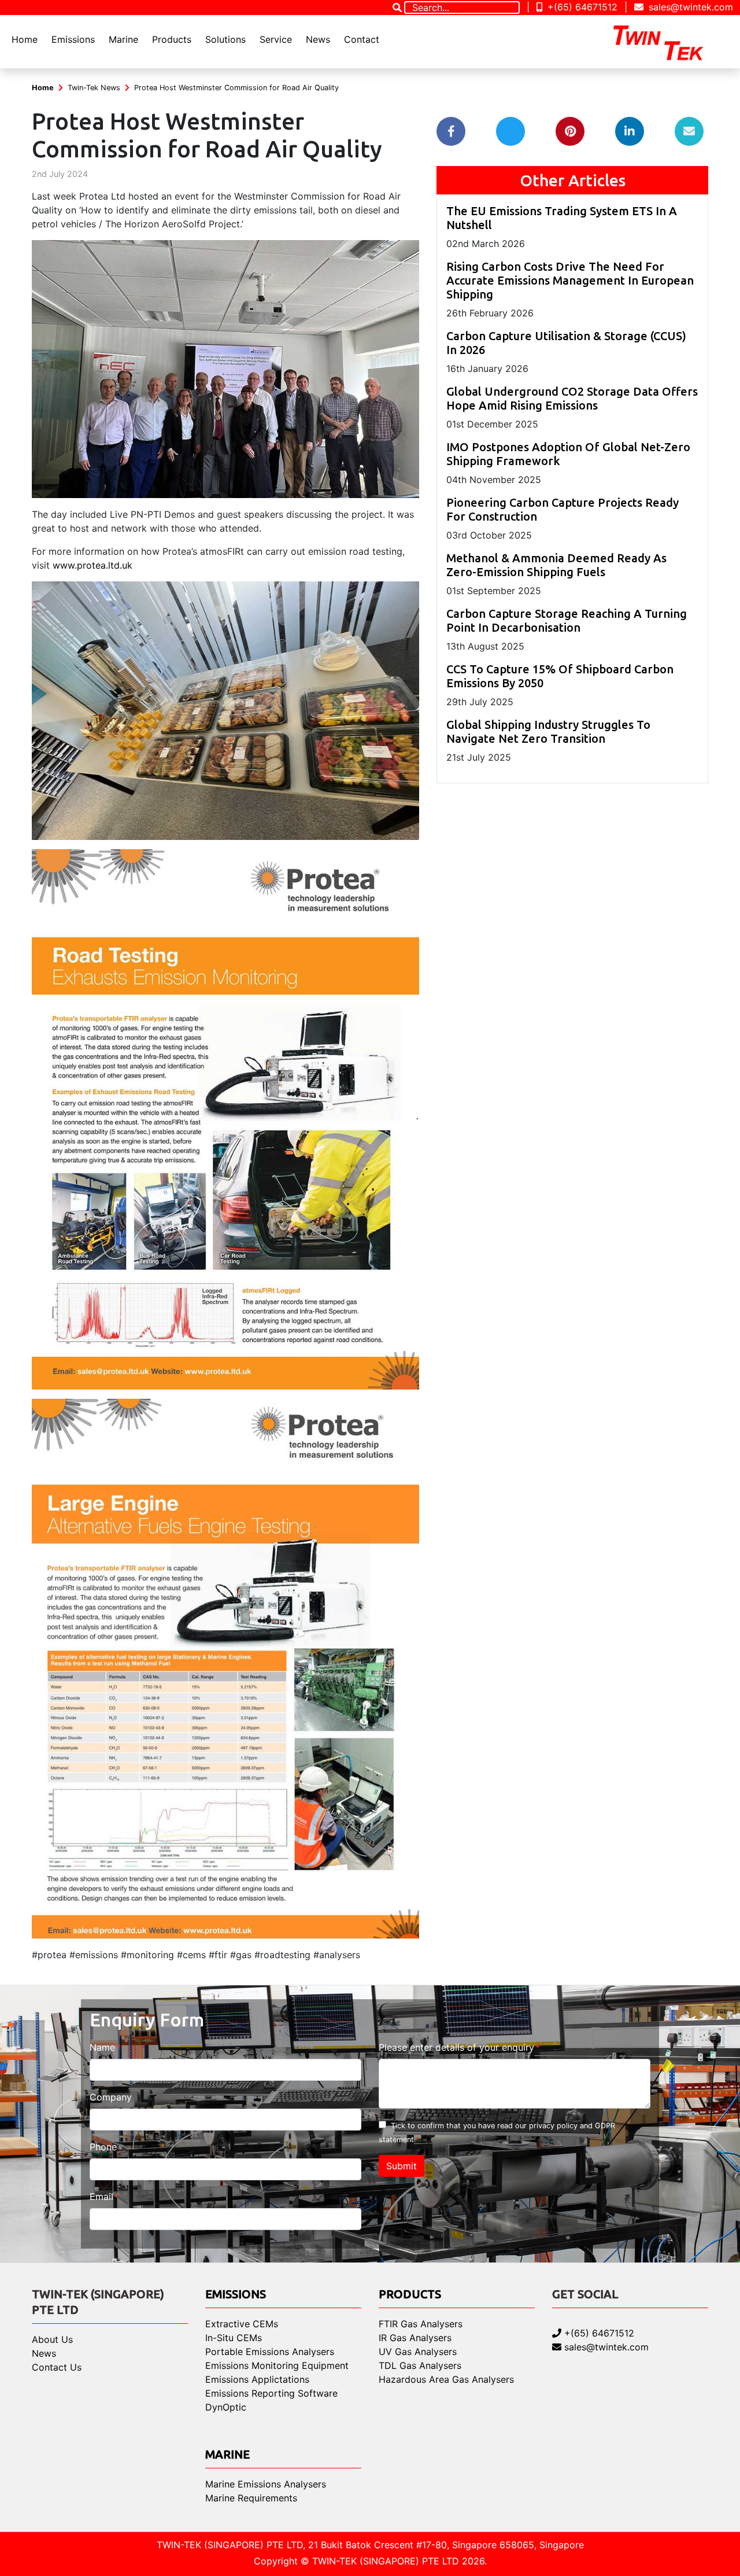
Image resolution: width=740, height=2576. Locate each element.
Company (111, 2097)
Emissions (73, 39)
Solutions (225, 39)
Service (276, 39)
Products (172, 39)
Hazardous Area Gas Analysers (446, 2379)
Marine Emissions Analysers (266, 2484)
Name (102, 2047)
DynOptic (226, 2407)
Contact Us (57, 2367)
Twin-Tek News (94, 88)
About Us (52, 2339)
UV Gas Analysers (418, 2352)
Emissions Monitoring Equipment (277, 2365)
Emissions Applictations (257, 2379)
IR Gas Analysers (415, 2338)
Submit (402, 2166)
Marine (123, 39)
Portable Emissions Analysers (270, 2352)
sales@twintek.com (689, 7)
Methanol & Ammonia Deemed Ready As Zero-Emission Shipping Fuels (556, 565)
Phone (103, 2147)
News (318, 39)
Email (101, 2197)
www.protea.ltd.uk (92, 565)
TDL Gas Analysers (420, 2365)
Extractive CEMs (242, 2324)
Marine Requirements (251, 2498)
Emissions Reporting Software (271, 2393)
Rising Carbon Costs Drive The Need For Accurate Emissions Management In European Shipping (570, 280)
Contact (362, 39)
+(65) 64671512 (581, 7)
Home (25, 39)
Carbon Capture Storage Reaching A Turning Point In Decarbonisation (567, 620)
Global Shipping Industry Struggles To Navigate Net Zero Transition (548, 731)
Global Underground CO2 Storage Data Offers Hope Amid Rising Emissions (572, 398)
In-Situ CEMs (234, 2338)
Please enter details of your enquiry (456, 2047)
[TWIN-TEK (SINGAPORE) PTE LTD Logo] (668, 42)
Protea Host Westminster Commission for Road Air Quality (236, 88)
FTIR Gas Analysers (421, 2324)
